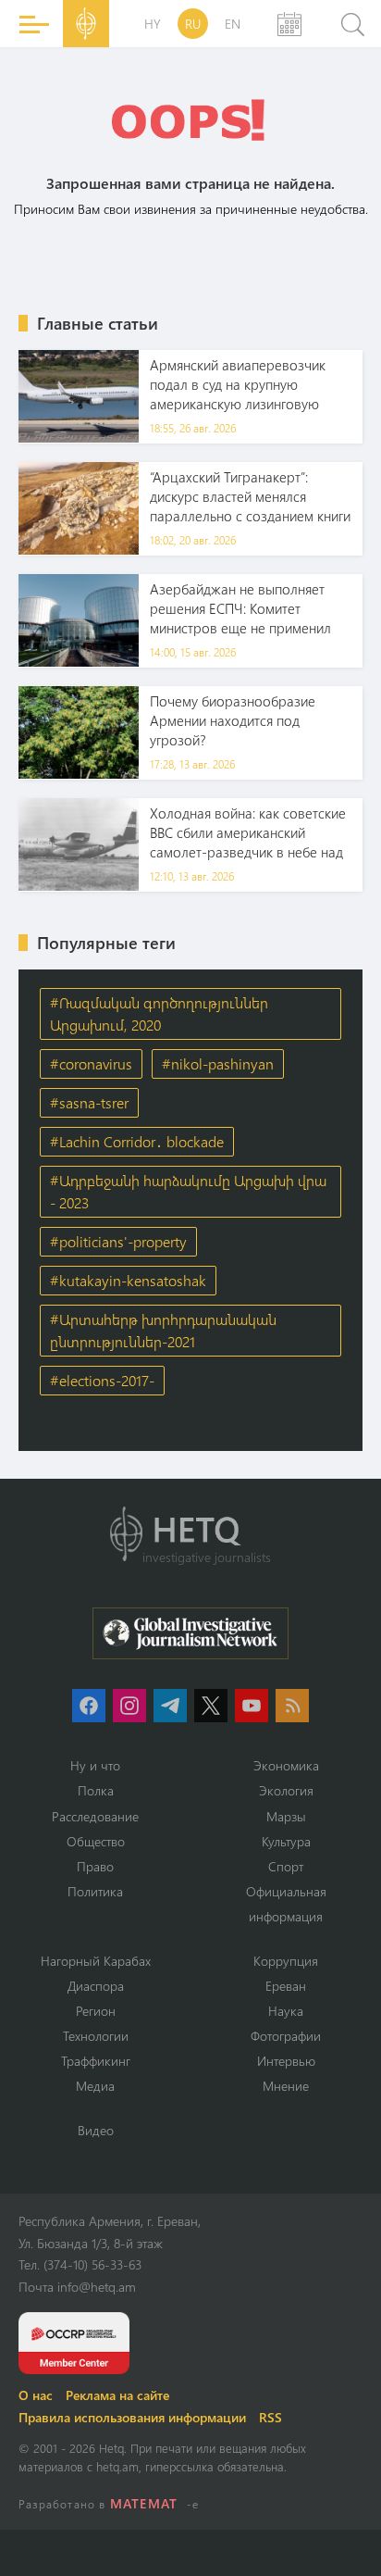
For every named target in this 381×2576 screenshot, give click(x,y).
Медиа (95, 2086)
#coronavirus (91, 1063)
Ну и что (95, 1765)
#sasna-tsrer (89, 1102)
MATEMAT (144, 2503)
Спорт (286, 1866)
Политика (95, 1891)
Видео (96, 2130)
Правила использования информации (132, 2417)
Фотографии (286, 2036)
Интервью (286, 2061)
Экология (286, 1790)
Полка (96, 1790)
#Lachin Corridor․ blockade (137, 1141)
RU (193, 24)
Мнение (286, 2086)
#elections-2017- (102, 1380)
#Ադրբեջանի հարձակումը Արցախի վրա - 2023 (188, 1191)
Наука (286, 2011)
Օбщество (96, 1841)
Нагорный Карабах (96, 1961)
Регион (96, 2011)
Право (95, 1866)
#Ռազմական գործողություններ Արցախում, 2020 (159, 1013)
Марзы (286, 1816)
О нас (36, 2395)
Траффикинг (96, 2061)
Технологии (96, 2036)
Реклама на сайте (117, 2395)
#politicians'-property (118, 1241)
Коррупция (286, 1961)
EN (233, 24)
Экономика (286, 1765)
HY (153, 24)
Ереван (286, 1986)
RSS (270, 2417)
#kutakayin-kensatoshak (128, 1280)
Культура (286, 1841)
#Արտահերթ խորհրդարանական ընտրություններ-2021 (163, 1330)
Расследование (95, 1816)
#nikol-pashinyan (218, 1063)
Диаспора (96, 1986)
